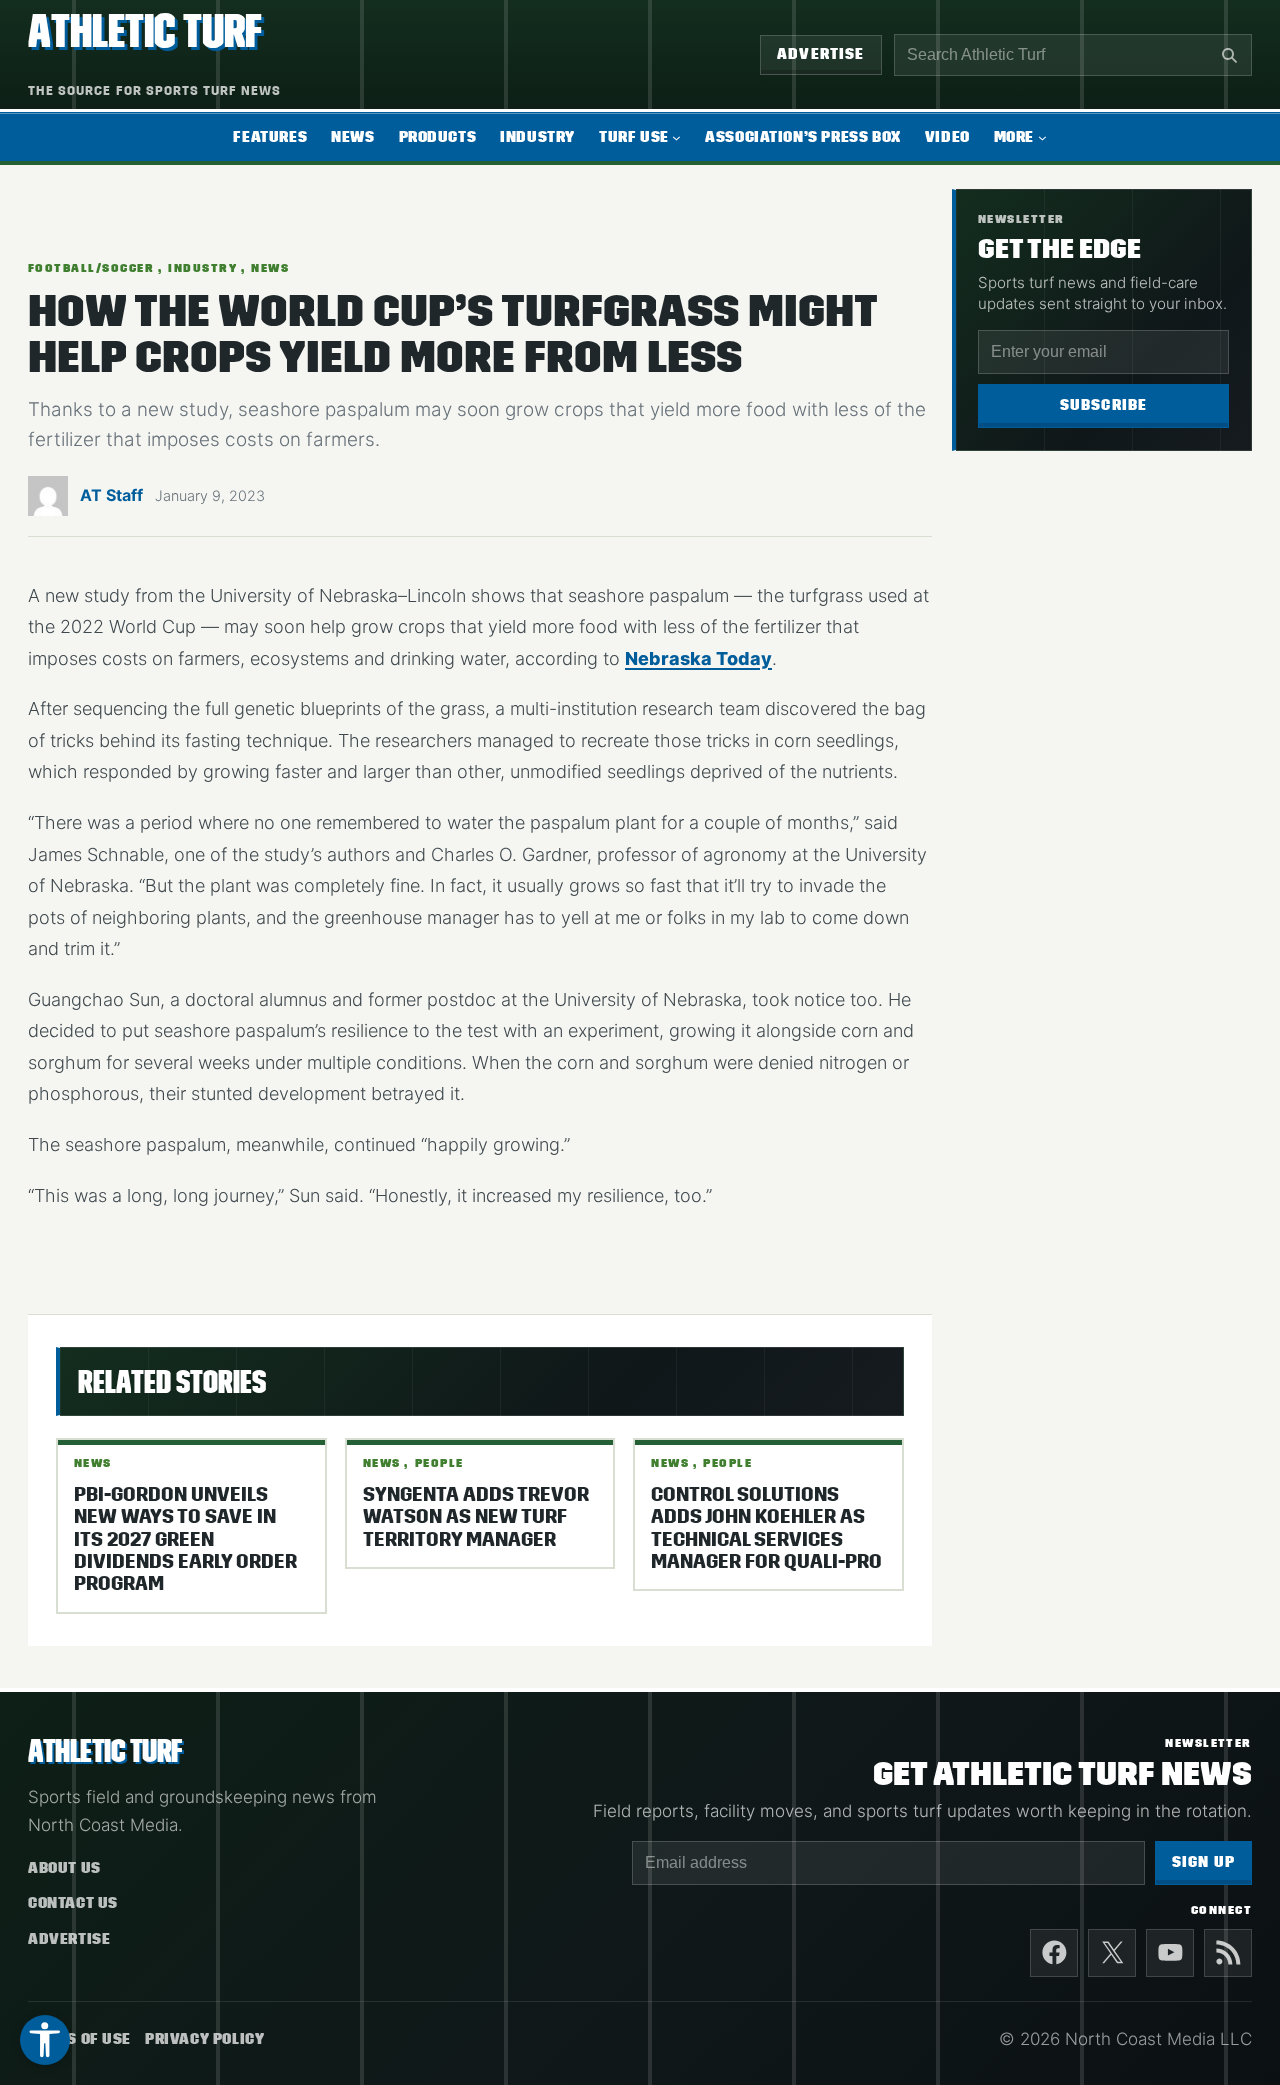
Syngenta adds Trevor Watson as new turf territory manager (476, 1517)
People (439, 1463)
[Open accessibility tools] (45, 2040)
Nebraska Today (698, 658)
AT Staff (111, 495)
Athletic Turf (145, 31)
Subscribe (1104, 405)
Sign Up (1203, 1862)
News (270, 268)
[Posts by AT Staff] (48, 501)
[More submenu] (1042, 137)
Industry (202, 268)
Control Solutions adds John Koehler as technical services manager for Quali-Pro (766, 1528)
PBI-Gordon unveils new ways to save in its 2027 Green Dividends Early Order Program (185, 1540)
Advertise (821, 54)
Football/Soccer (91, 268)
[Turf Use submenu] (676, 137)
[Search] (1229, 55)
